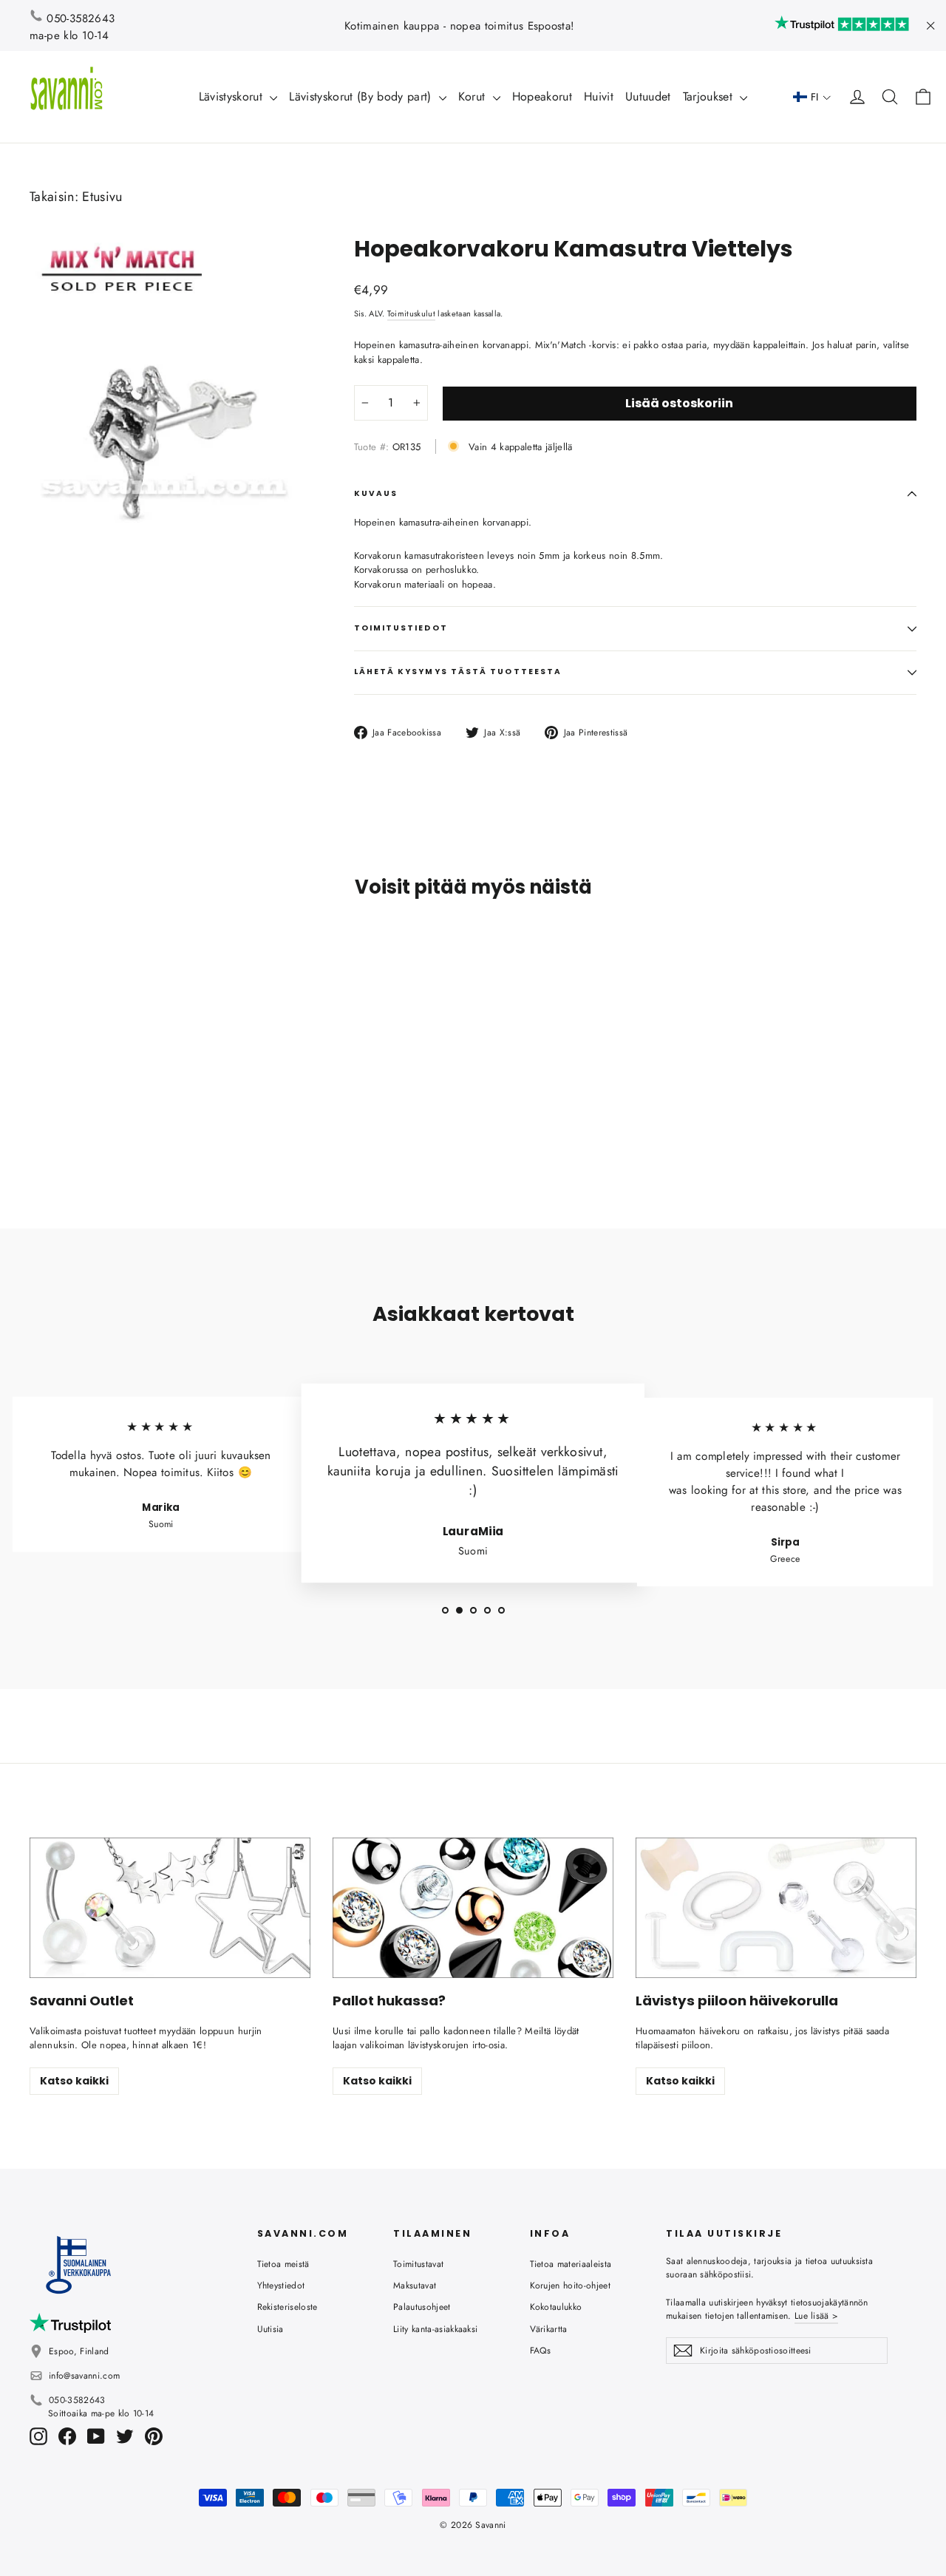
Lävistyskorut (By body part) (362, 96)
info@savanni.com (84, 2376)
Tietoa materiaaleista (571, 2264)
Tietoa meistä (283, 2264)
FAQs (541, 2351)
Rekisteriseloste (287, 2307)
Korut (474, 96)
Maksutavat (415, 2286)
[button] (812, 97)
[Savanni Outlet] (170, 1908)
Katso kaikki (74, 2081)
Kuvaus (376, 493)
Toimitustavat (418, 2264)
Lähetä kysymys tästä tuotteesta (458, 672)
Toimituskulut (411, 313)
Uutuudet (648, 96)
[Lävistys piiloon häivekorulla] (776, 1908)
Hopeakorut (542, 96)
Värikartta (549, 2329)
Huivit (599, 96)
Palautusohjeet (422, 2307)
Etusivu (102, 197)
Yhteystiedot (281, 2286)
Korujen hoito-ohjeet (571, 2286)
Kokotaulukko (556, 2307)
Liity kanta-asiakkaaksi (435, 2329)
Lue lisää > (816, 2316)
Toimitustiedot (401, 628)
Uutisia (270, 2329)
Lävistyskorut (233, 96)
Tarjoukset (710, 96)
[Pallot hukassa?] (473, 1908)
